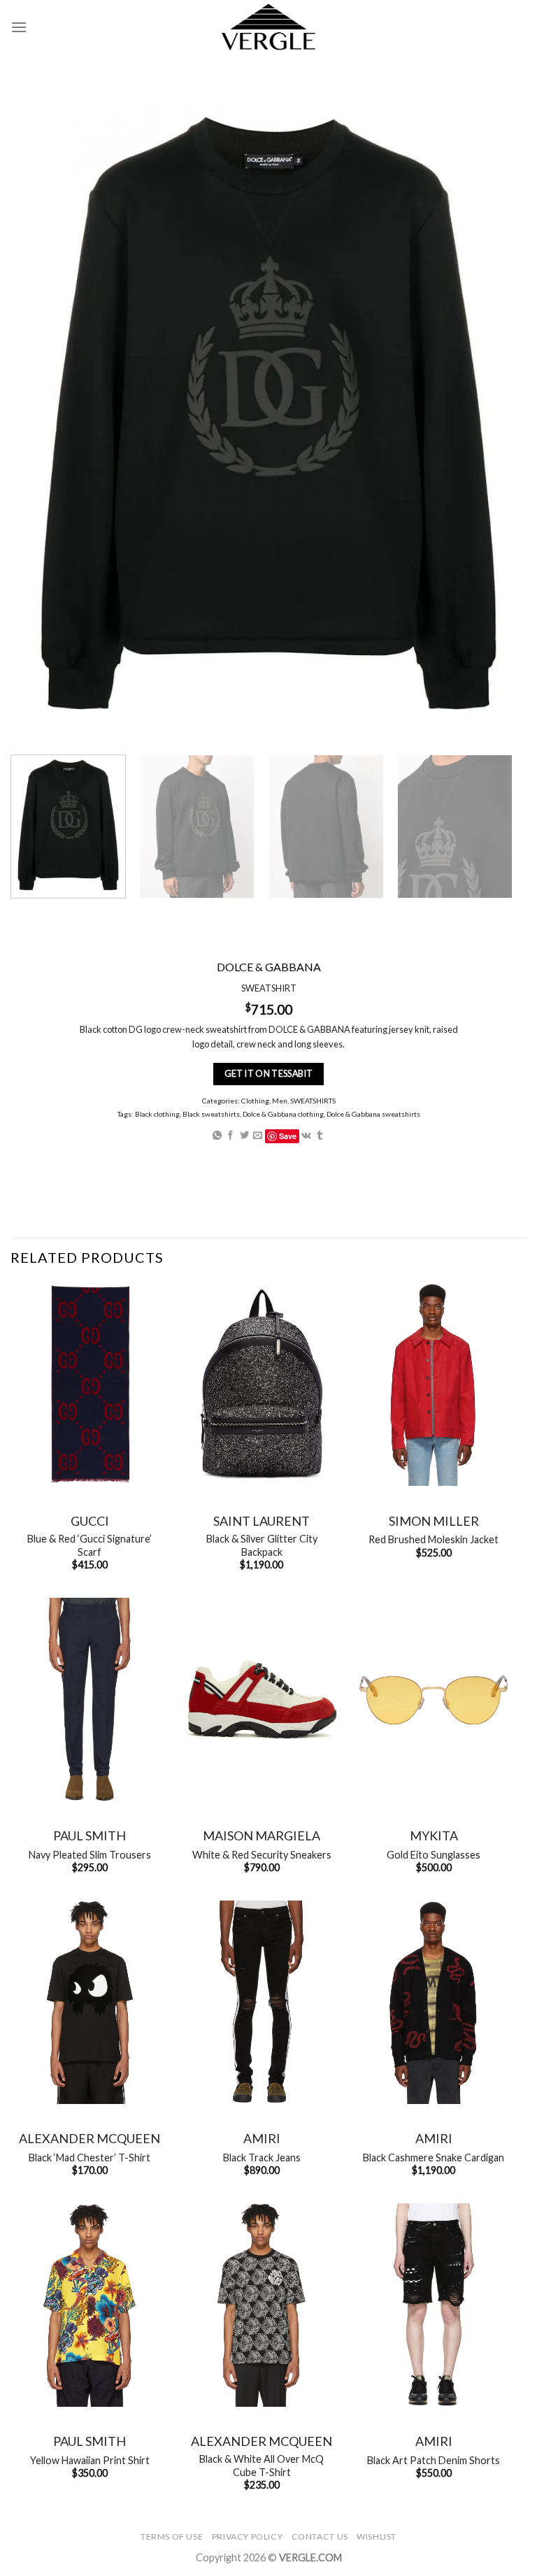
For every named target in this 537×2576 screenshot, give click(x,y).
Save (288, 1136)
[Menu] (19, 27)
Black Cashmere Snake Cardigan (434, 2158)
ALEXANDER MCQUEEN (89, 2138)
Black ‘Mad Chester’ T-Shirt (89, 2158)
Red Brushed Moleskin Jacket (434, 1539)
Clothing (255, 1101)
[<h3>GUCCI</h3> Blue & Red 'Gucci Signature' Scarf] (89, 1385)
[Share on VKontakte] (306, 1136)
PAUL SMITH (89, 1836)
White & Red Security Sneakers (262, 1855)
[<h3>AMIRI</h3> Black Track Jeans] (262, 2002)
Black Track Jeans (262, 2158)
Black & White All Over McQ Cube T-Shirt (262, 2466)
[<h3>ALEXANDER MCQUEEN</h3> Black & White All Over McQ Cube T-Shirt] (262, 2305)
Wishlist (377, 2536)
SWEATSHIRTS (313, 1101)
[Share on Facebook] (230, 1136)
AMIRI (262, 2138)
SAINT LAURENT (262, 1521)
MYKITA (434, 1836)
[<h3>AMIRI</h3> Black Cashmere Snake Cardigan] (434, 2002)
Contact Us (320, 2536)
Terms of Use (172, 2536)
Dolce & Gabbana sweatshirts (373, 1114)
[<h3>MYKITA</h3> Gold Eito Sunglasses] (434, 1700)
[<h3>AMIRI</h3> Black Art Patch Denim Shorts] (434, 2305)
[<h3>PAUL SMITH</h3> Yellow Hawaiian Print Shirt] (89, 2305)
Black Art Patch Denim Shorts (434, 2460)
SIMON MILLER (434, 1521)
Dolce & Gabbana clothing (283, 1114)
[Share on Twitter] (244, 1136)
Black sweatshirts (211, 1114)
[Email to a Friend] (258, 1136)
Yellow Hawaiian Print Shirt (90, 2460)
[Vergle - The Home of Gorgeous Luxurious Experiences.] (269, 27)
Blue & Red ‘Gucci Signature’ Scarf (89, 1545)
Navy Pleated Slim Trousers (90, 1855)
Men (280, 1101)
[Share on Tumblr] (320, 1136)
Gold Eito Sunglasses (434, 1855)
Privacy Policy (248, 2536)
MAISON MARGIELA (262, 1836)
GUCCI (90, 1521)
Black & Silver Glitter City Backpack (262, 1545)
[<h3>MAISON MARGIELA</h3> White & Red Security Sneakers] (262, 1700)
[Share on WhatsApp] (217, 1136)
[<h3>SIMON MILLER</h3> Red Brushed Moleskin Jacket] (434, 1385)
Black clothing (157, 1114)
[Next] (492, 827)
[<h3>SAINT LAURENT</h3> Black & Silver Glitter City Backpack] (262, 1385)
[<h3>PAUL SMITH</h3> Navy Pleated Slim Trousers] (89, 1700)
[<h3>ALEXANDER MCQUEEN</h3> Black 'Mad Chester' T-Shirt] (89, 2002)
